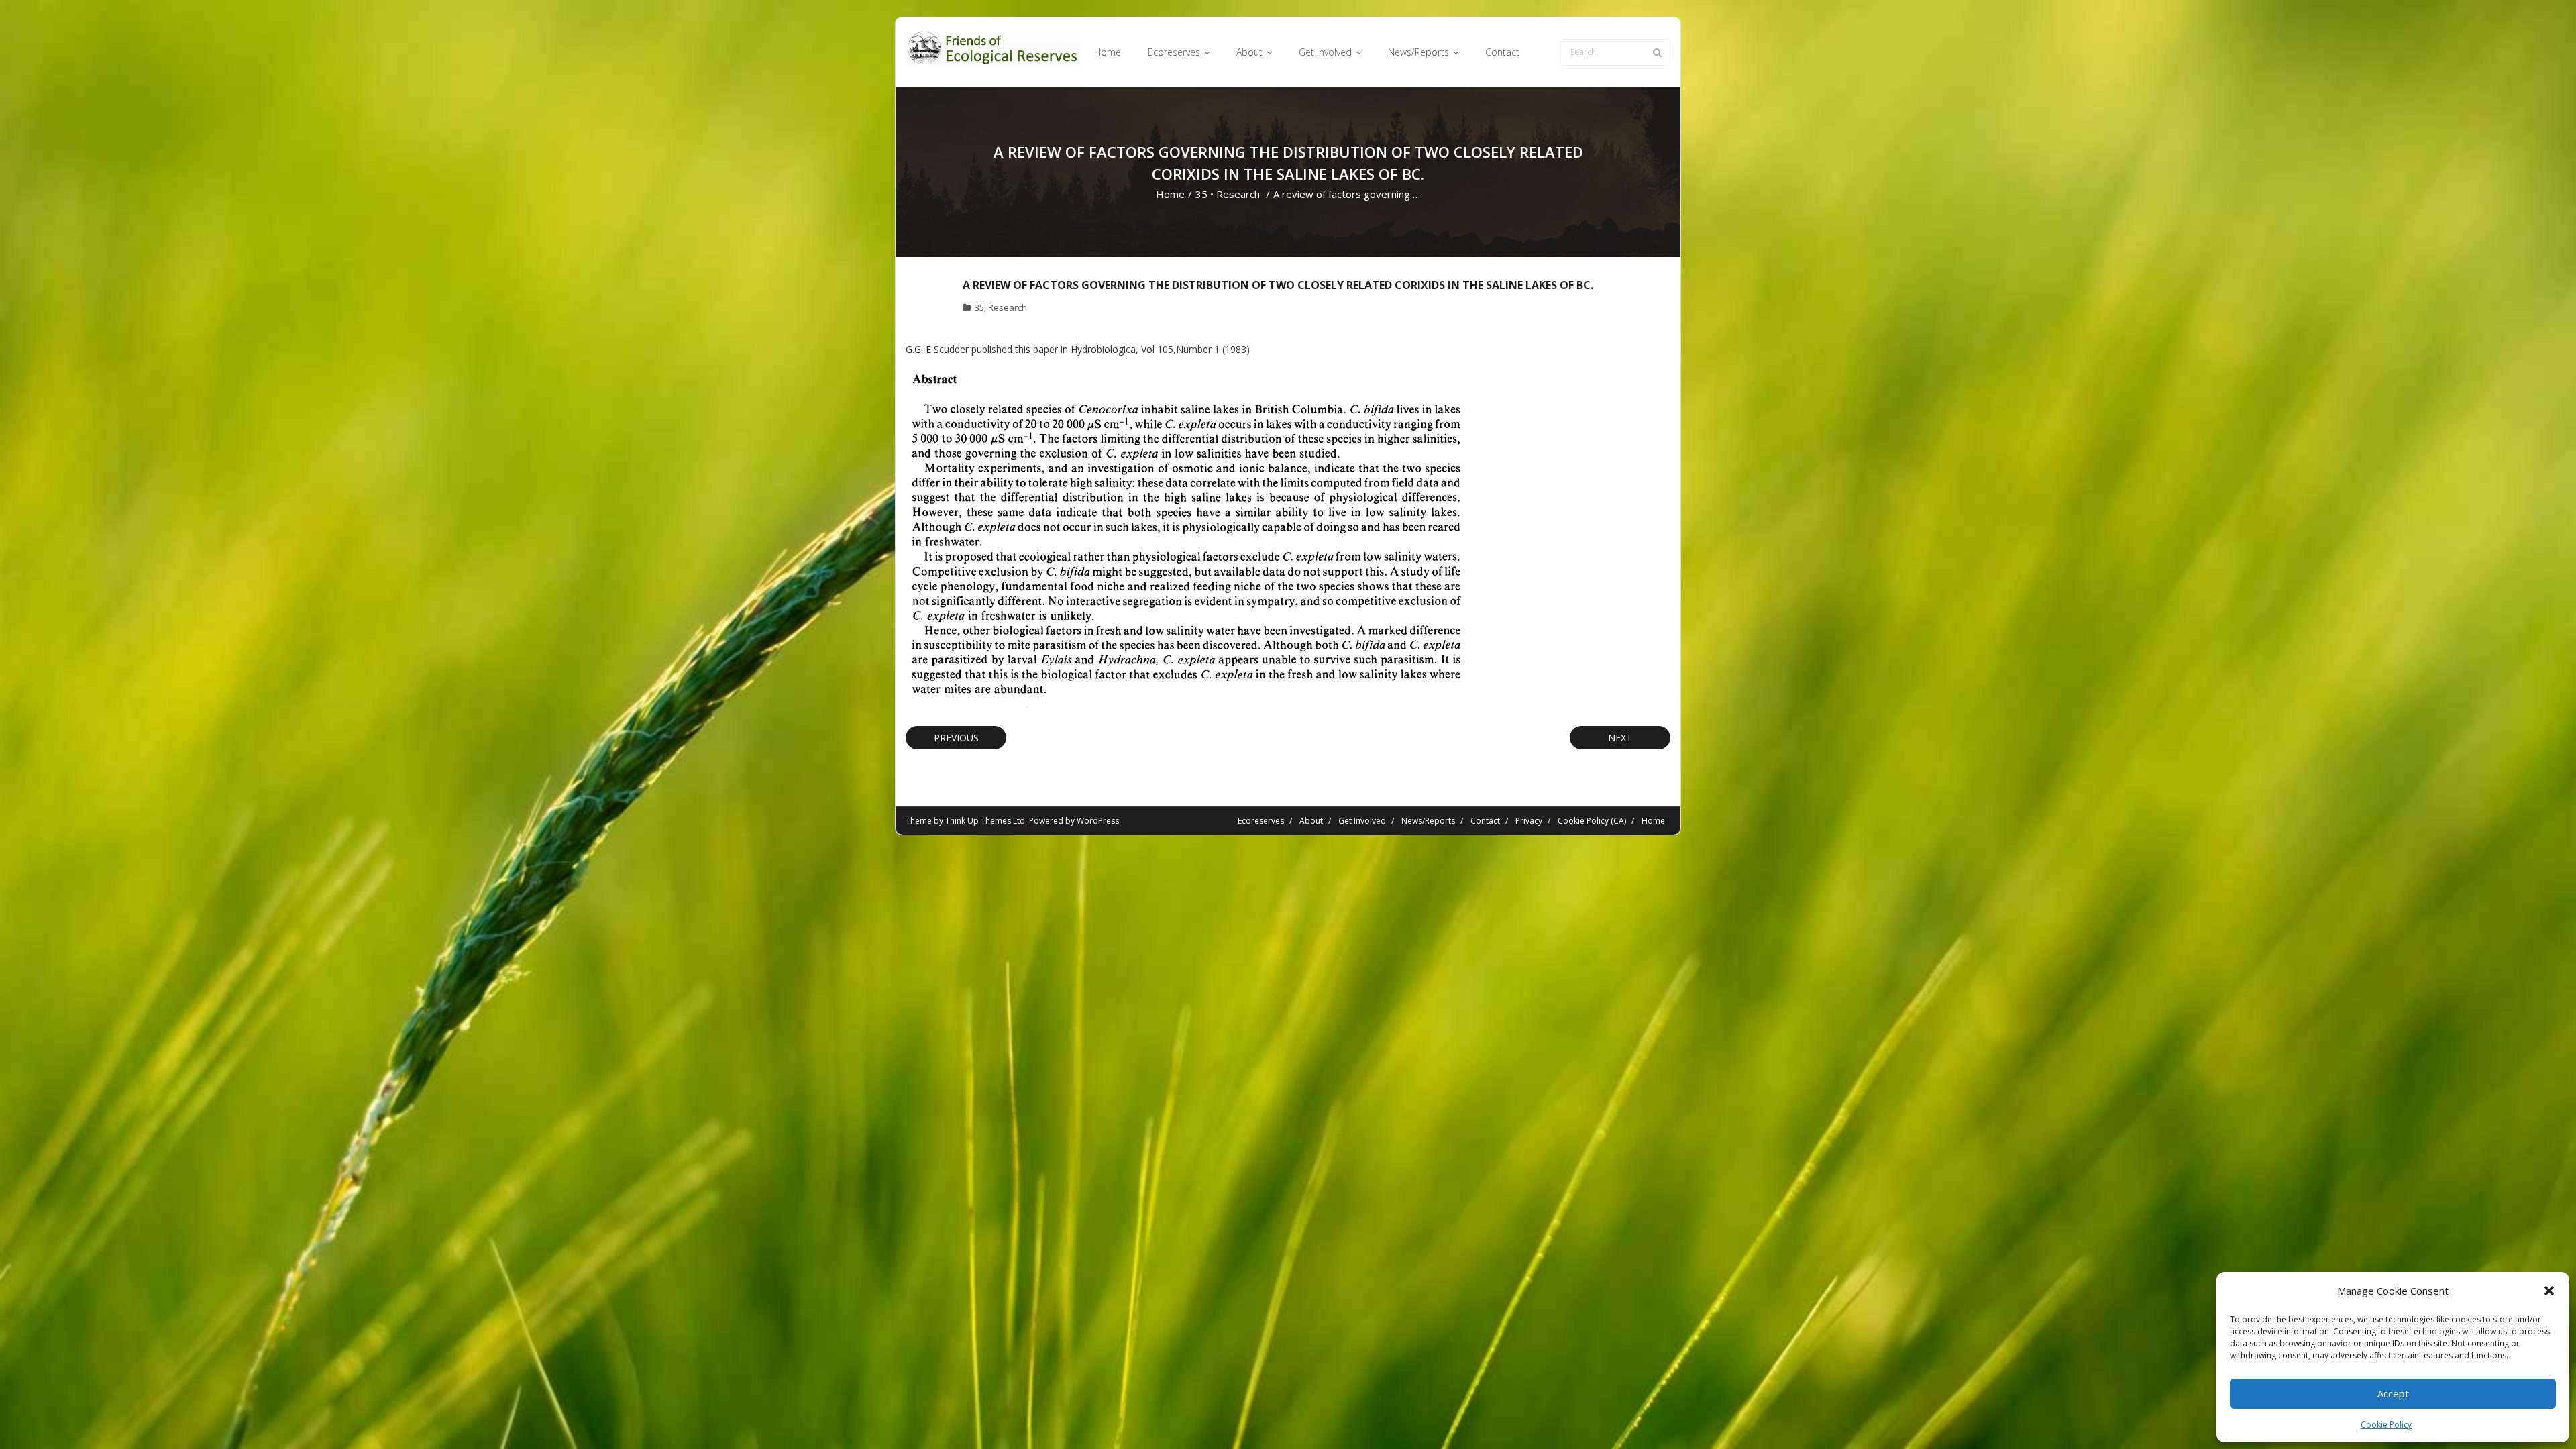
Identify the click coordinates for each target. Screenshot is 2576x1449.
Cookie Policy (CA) (1592, 821)
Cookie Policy (2386, 1425)
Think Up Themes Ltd (985, 821)
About (1311, 821)
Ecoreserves (1261, 821)
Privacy (1529, 821)
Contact (1485, 821)
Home (1170, 194)
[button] (2549, 1291)
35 (1201, 194)
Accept (2393, 1393)
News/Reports (1428, 821)
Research (1238, 194)
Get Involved (1362, 821)
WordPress (1098, 821)
